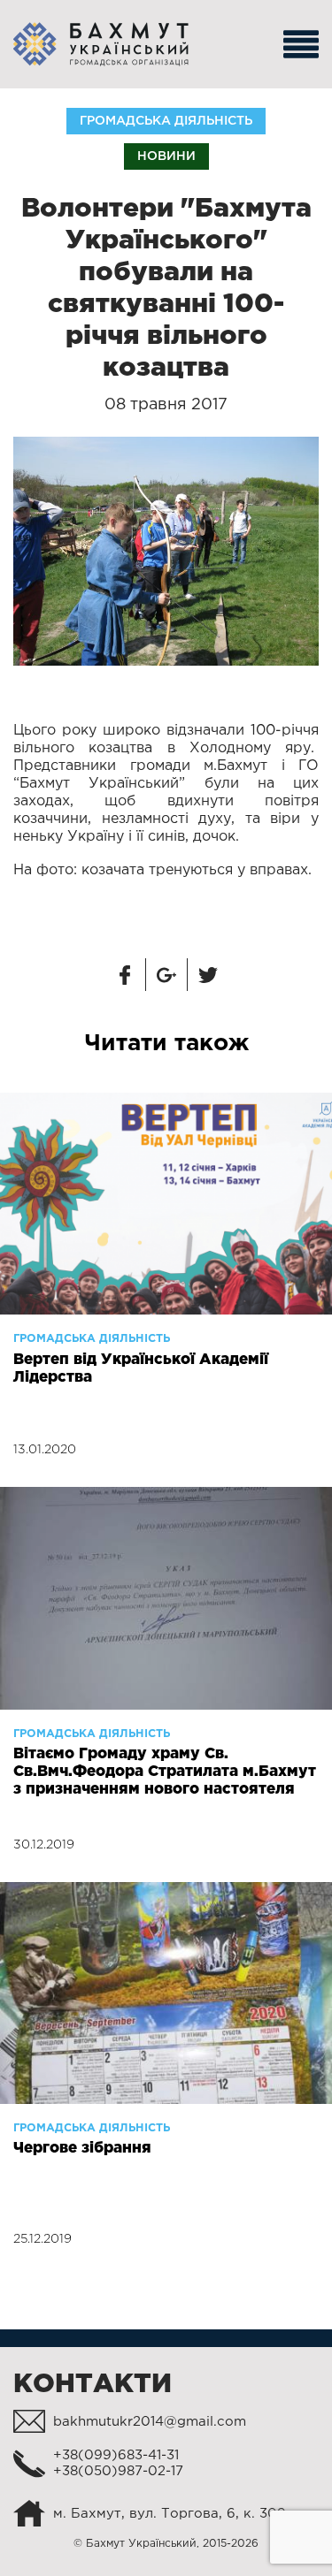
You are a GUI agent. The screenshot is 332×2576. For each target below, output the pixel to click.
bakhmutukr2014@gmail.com (150, 2422)
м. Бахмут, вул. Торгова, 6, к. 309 (170, 2514)
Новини (166, 156)
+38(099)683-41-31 (116, 2455)
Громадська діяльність (166, 121)
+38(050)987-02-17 (118, 2471)
